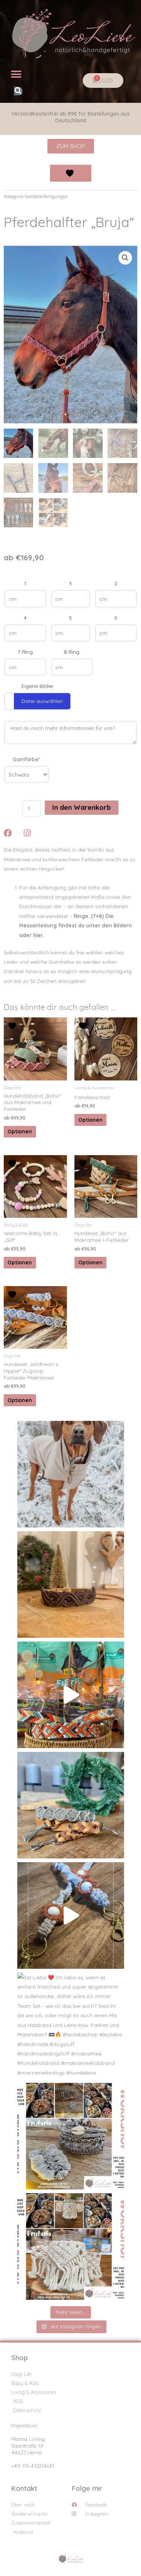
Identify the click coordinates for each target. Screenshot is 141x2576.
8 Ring (72, 652)
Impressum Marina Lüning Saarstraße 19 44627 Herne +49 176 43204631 (33, 2446)
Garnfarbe (26, 759)
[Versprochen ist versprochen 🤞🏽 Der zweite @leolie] (71, 2136)
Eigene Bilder (37, 686)
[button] (16, 74)
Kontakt (24, 2488)
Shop (20, 2358)
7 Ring (25, 652)
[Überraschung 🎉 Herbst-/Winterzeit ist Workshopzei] (71, 2246)
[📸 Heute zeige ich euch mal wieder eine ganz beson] (71, 1915)
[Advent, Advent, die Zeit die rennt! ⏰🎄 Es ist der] (71, 1695)
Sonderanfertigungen (46, 196)
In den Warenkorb (82, 807)
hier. (38, 935)
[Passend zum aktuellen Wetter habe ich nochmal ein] (71, 1474)
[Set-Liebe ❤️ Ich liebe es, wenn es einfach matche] (71, 2026)
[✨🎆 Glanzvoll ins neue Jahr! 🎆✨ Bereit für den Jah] (71, 1584)
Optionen (20, 1131)
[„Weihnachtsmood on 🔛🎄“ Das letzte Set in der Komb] (71, 1805)
